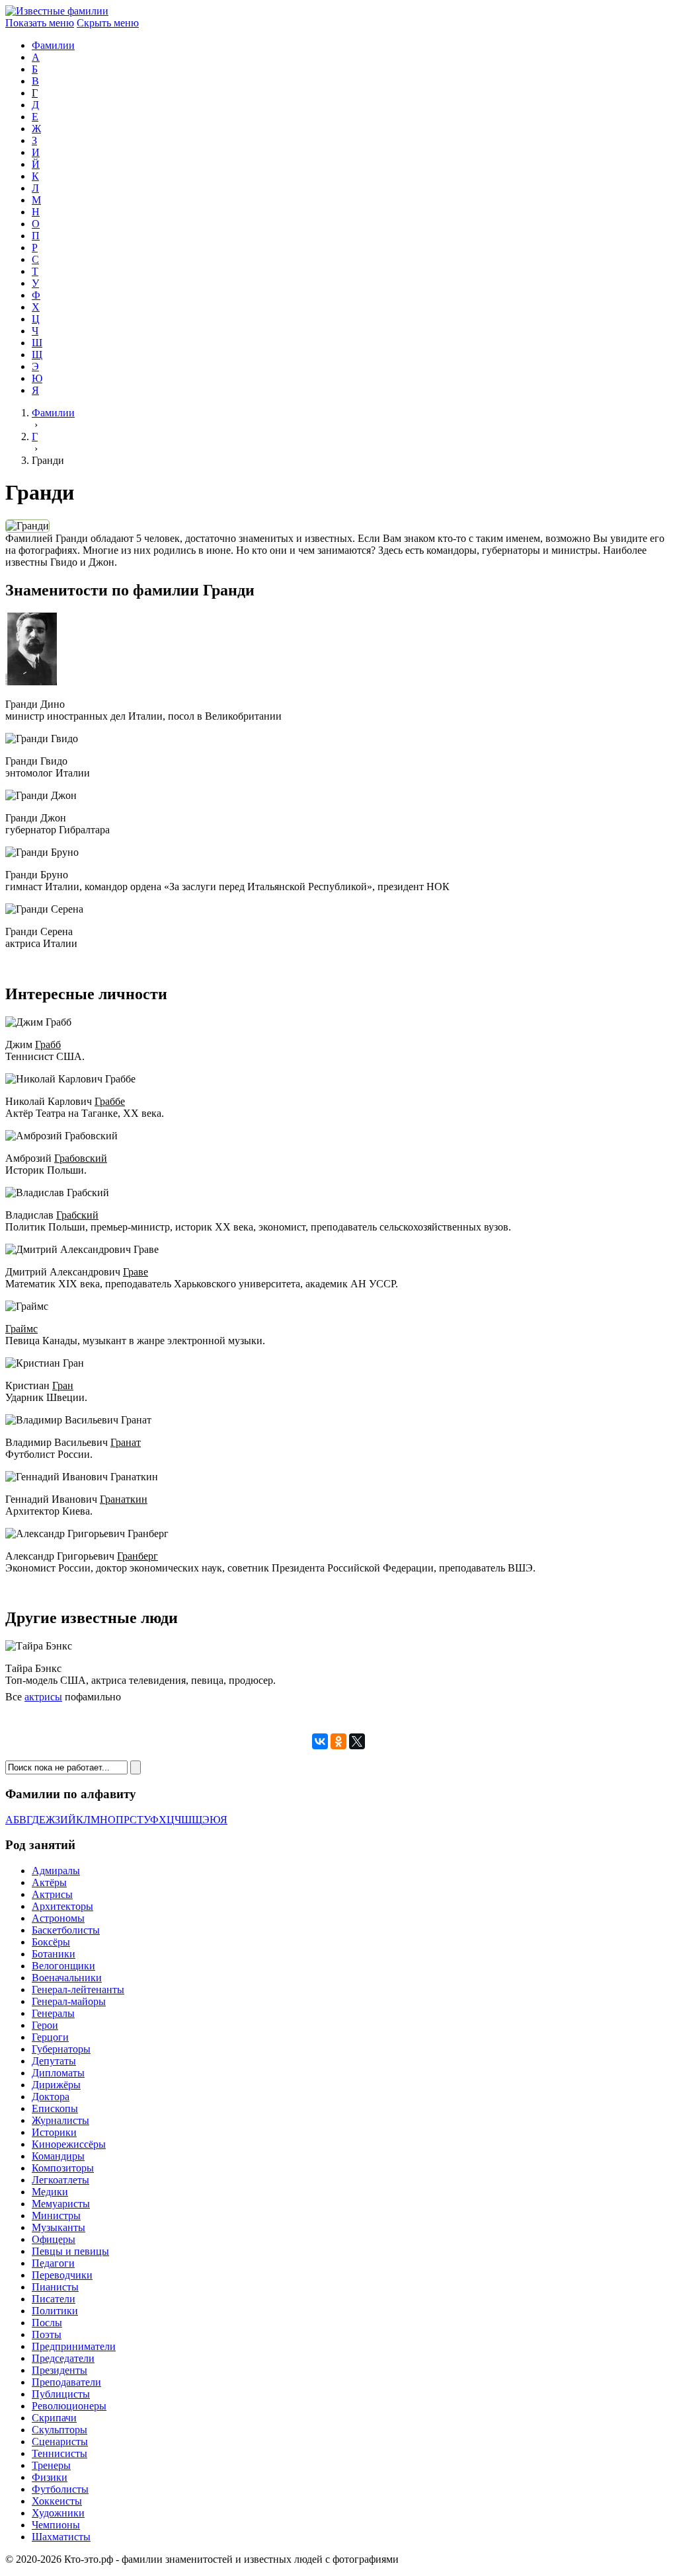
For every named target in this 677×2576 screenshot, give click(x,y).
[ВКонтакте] (320, 1741)
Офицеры (54, 2239)
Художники (58, 2513)
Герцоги (50, 2037)
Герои (45, 2025)
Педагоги (53, 2263)
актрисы (43, 1697)
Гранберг (138, 1556)
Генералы (53, 2013)
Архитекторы (62, 1906)
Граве (136, 1272)
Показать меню (40, 23)
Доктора (51, 2097)
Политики (55, 2311)
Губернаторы (61, 2049)
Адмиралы (56, 1871)
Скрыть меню (108, 23)
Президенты (60, 2370)
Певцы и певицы (70, 2251)
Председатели (63, 2358)
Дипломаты (58, 2073)
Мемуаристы (61, 2204)
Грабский (77, 1215)
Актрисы (52, 1894)
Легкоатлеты (60, 2180)
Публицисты (61, 2394)
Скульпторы (60, 2430)
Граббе (110, 1101)
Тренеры (51, 2465)
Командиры (58, 2156)
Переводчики (62, 2275)
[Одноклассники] (338, 1741)
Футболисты (60, 2489)
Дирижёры (56, 2085)
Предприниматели (74, 2346)
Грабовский (81, 1158)
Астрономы (58, 1918)
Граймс (21, 1329)
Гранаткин (124, 1499)
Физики (50, 2477)
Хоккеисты (57, 2501)
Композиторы (63, 2168)
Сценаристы (60, 2442)
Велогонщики (63, 1966)
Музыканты (59, 2227)
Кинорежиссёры (69, 2144)
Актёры (49, 1882)
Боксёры (51, 1942)
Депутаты (54, 2061)
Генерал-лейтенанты (78, 1989)
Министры (56, 2216)
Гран (63, 1385)
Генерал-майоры (69, 2001)
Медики (50, 2192)
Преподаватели (66, 2382)
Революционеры (69, 2406)
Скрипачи (54, 2418)
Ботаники (54, 1954)
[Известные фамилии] (57, 11)
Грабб (48, 1044)
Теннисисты (60, 2453)
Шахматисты (61, 2537)
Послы (47, 2323)
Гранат (126, 1442)
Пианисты (55, 2287)
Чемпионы (56, 2525)
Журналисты (60, 2120)
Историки (54, 2132)
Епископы (55, 2108)
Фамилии (53, 45)
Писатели (54, 2299)
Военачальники (67, 1978)
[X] (357, 1741)
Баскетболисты (66, 1930)
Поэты (47, 2334)
